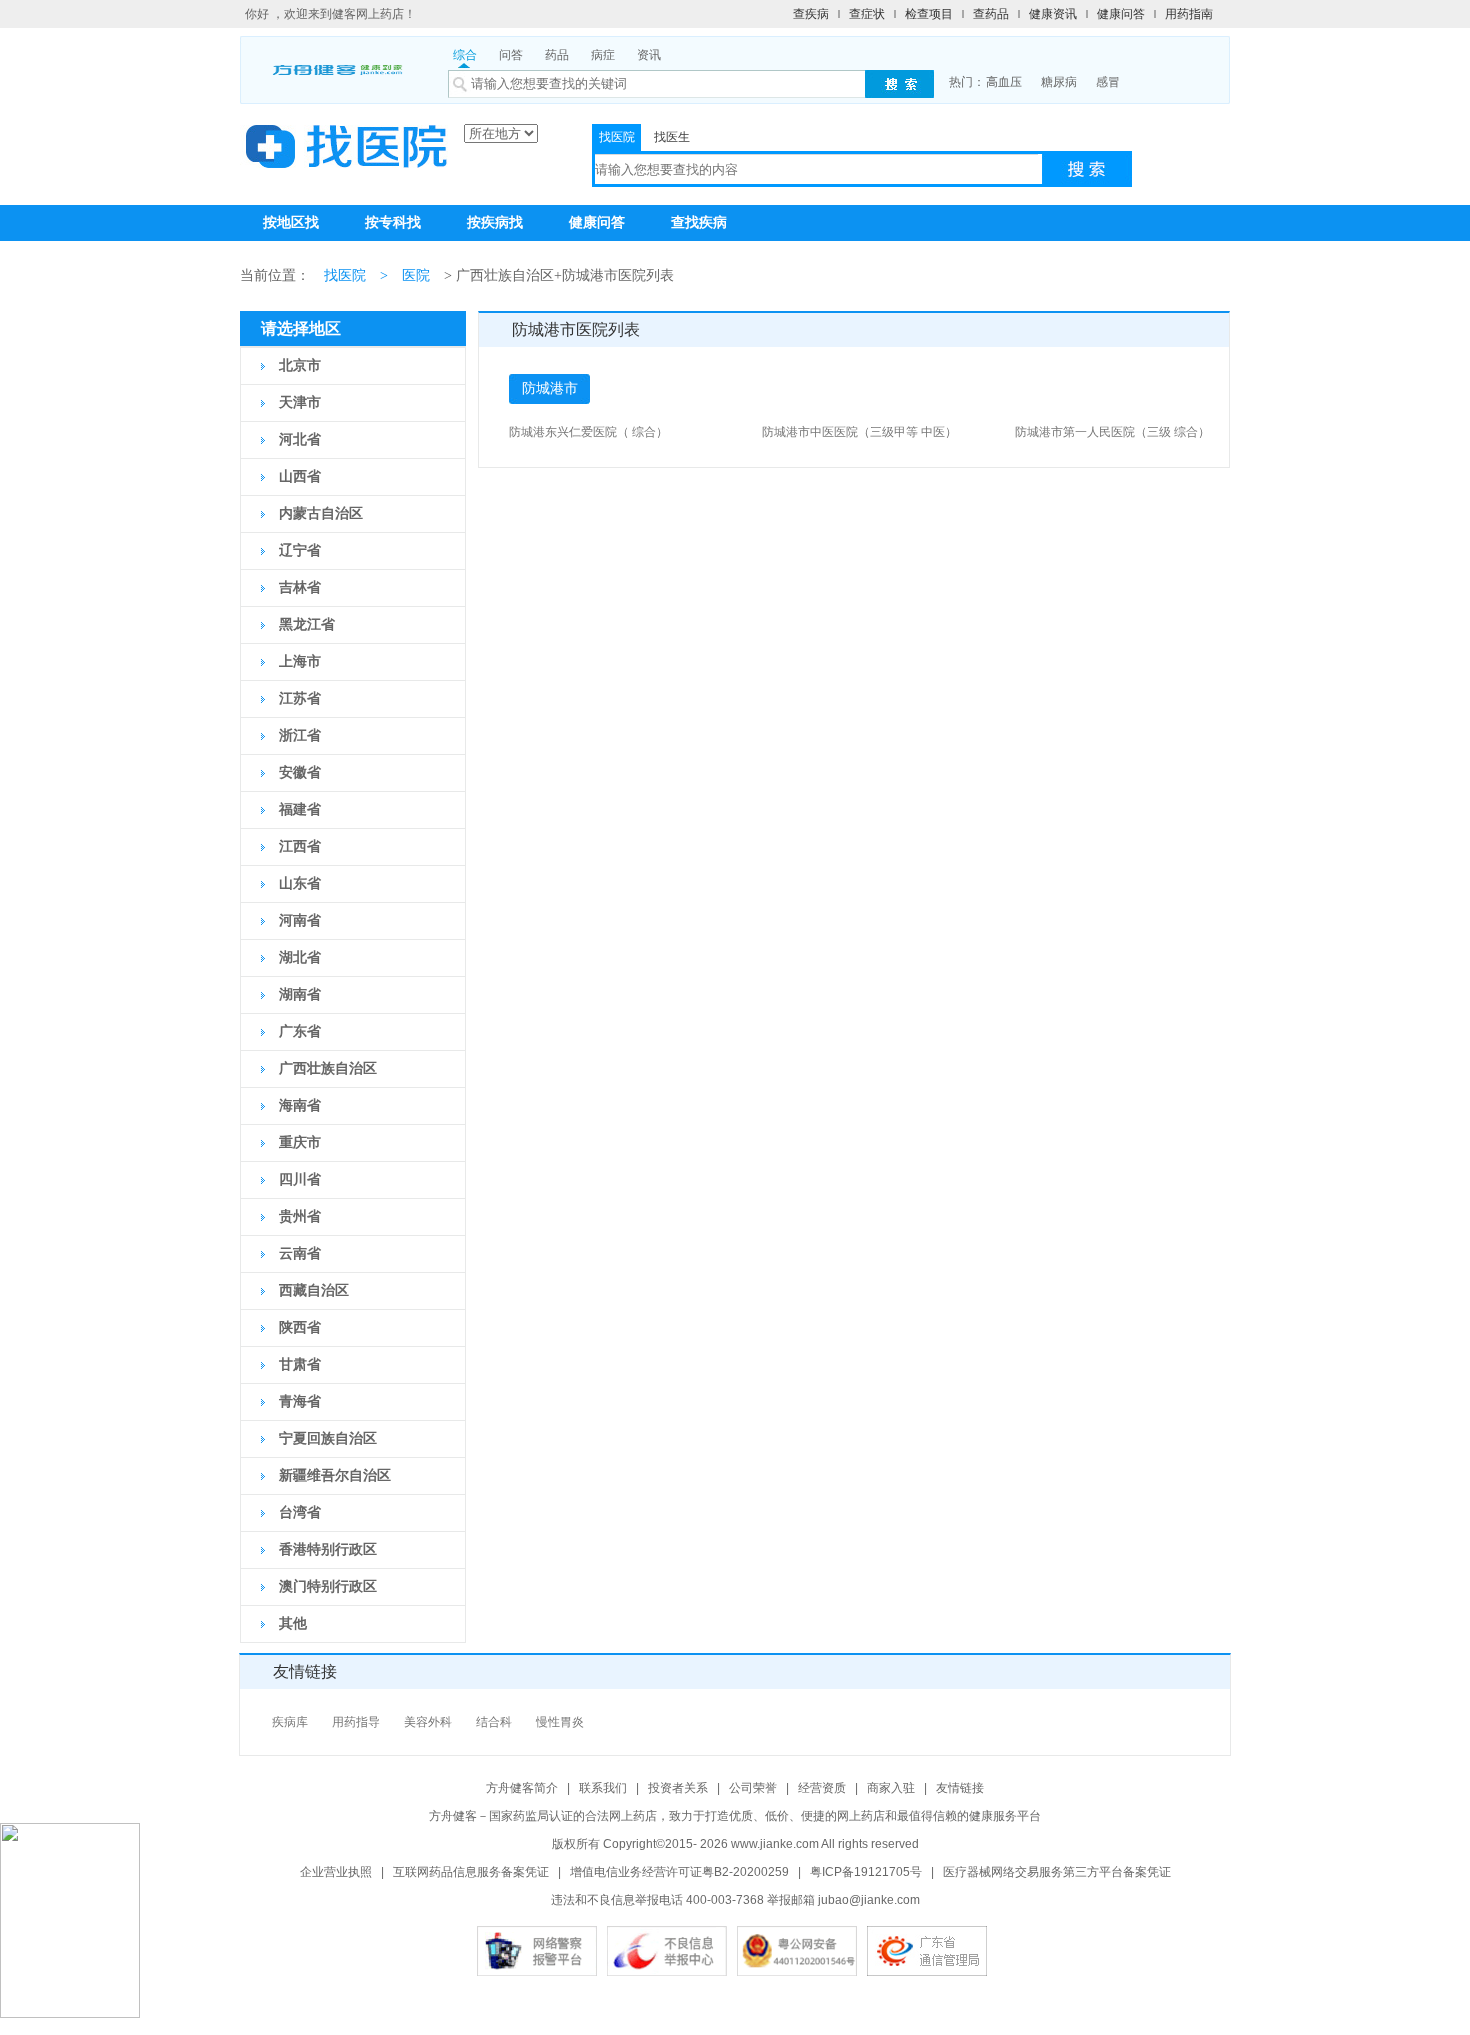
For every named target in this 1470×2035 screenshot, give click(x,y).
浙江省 (300, 735)
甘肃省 (300, 1364)
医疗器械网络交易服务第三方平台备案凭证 (1057, 1872)
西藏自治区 (314, 1290)
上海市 (300, 661)
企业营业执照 (336, 1872)
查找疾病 (699, 222)
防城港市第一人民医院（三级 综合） (1112, 432)
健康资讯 (1053, 14)
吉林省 (300, 587)
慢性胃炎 (560, 1722)
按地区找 (291, 222)
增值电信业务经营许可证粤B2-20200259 (679, 1872)
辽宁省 (300, 550)
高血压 (1004, 82)
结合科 (494, 1722)
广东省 (300, 1031)
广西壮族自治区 (328, 1068)
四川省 (300, 1179)
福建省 (300, 809)
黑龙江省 (307, 624)
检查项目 (929, 14)
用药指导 (356, 1722)
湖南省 (300, 994)
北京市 (300, 365)
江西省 (300, 846)
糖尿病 (1059, 82)
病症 (603, 55)
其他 (293, 1623)
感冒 (1108, 82)
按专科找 (393, 222)
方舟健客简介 (522, 1788)
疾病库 (290, 1722)
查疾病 (811, 14)
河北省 (300, 439)
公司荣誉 (753, 1788)
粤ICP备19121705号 (866, 1872)
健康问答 (1121, 14)
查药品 (991, 14)
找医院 (617, 137)
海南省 (300, 1105)
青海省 (300, 1401)
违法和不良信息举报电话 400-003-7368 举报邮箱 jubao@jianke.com (735, 1900)
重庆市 (300, 1142)
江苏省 (300, 698)
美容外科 (428, 1722)
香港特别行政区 (328, 1549)
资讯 (649, 55)
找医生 (672, 137)
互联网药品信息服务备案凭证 (471, 1872)
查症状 (867, 14)
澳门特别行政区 (328, 1586)
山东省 (300, 883)
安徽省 (300, 772)
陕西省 (300, 1327)
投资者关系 (678, 1788)
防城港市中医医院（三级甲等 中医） (859, 432)
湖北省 (300, 957)
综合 (465, 55)
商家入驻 (891, 1788)
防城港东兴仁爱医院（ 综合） (588, 432)
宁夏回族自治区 (328, 1438)
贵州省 (300, 1216)
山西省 (300, 476)
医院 (416, 275)
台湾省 (300, 1512)
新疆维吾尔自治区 (335, 1475)
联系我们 (603, 1788)
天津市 (300, 402)
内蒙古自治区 (321, 513)
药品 (557, 55)
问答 (511, 55)
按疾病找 (495, 222)
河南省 (300, 920)
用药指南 (1189, 14)
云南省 (300, 1253)
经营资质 (822, 1788)
